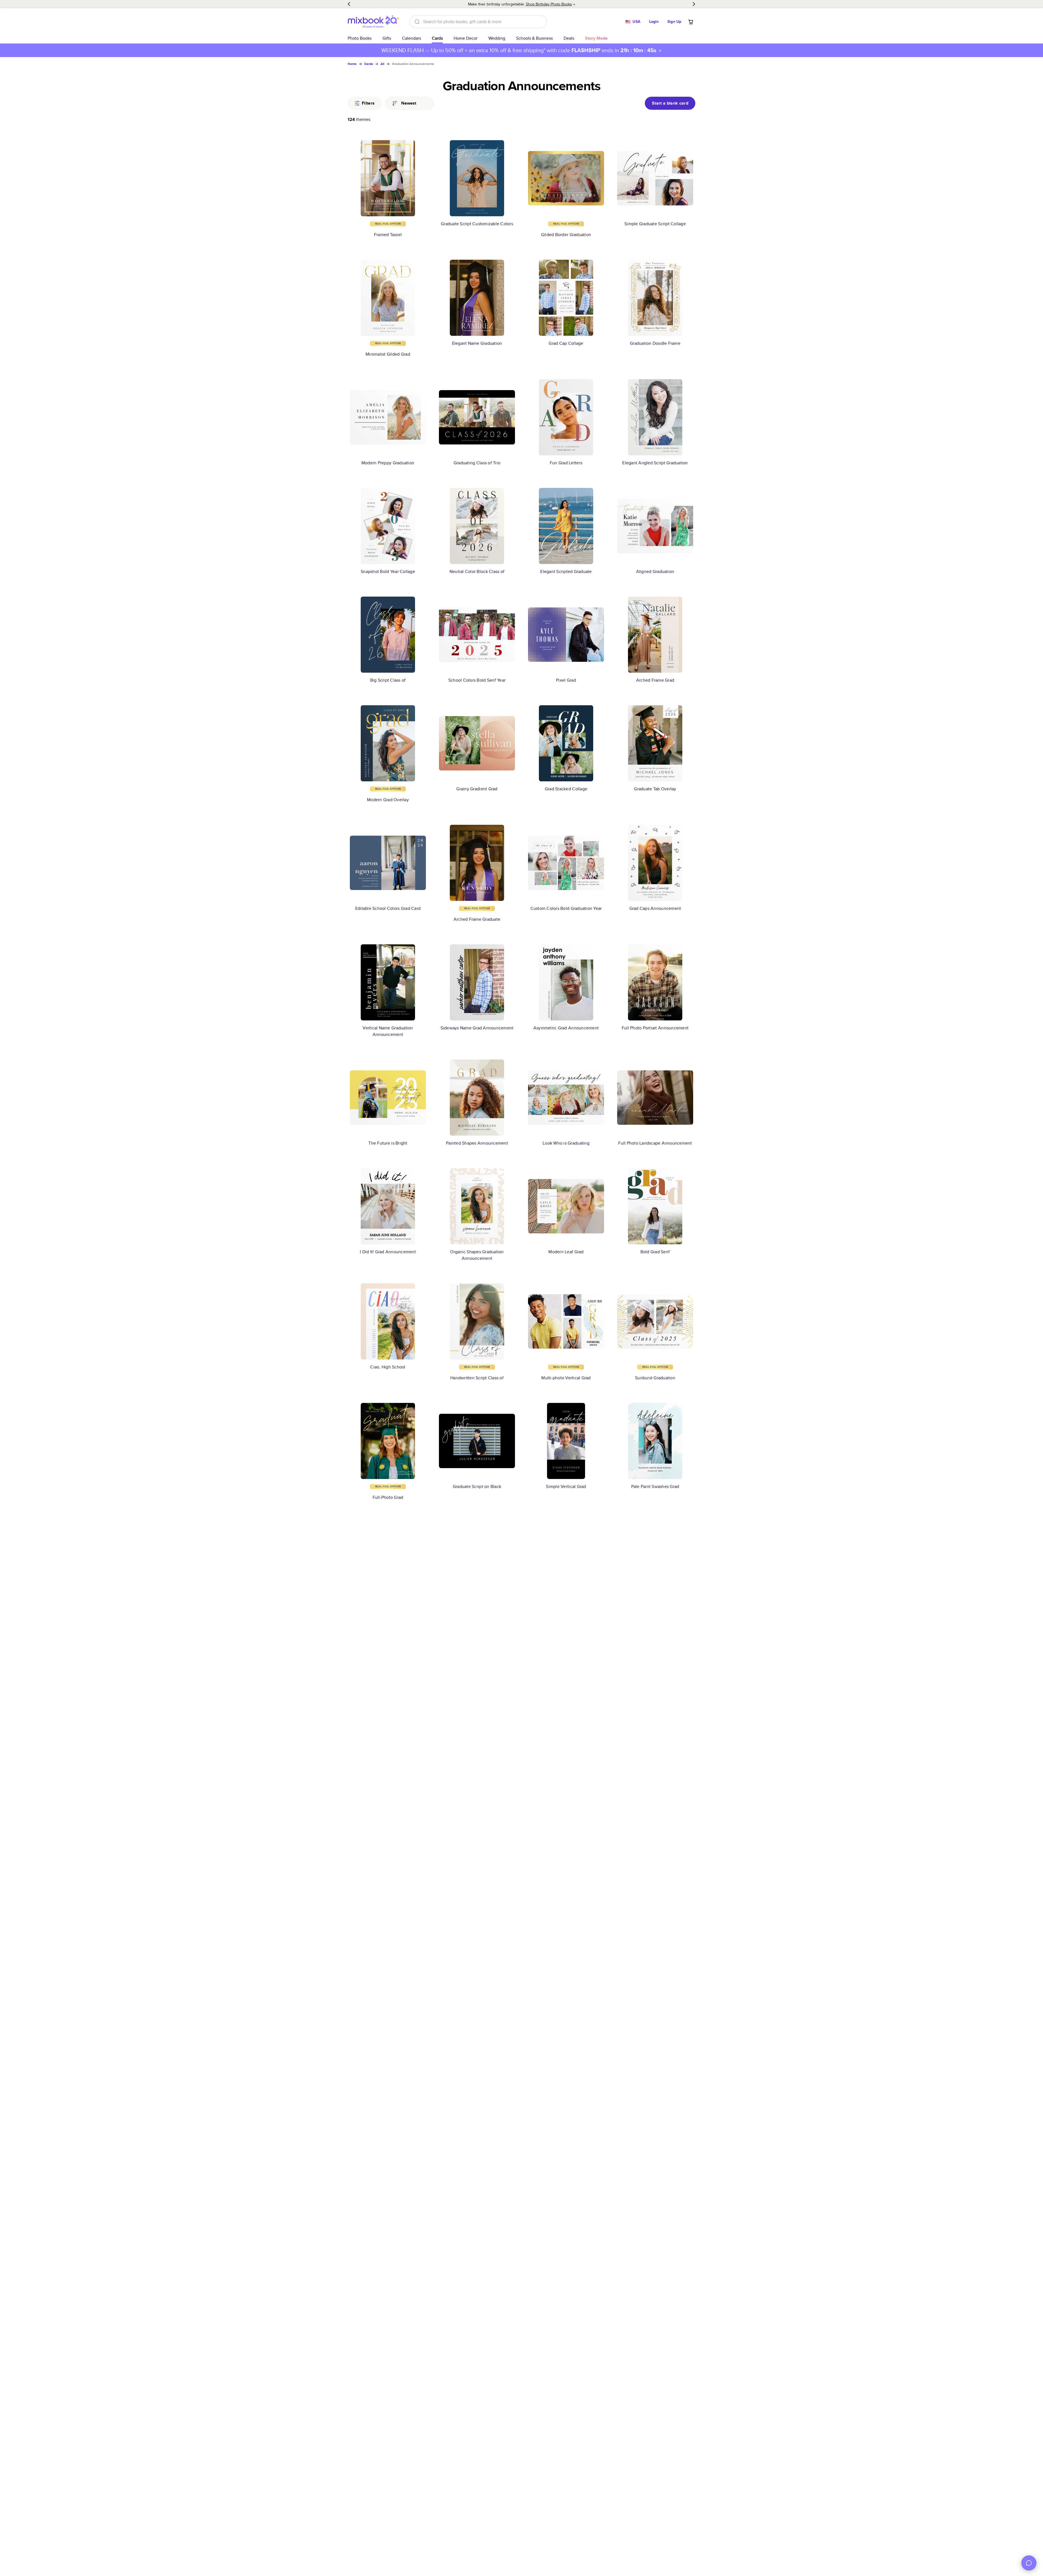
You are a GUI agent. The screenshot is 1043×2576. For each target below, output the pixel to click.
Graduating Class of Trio (477, 463)
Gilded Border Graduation (566, 235)
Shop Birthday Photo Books (549, 4)
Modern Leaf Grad (566, 1252)
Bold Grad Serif (655, 1252)
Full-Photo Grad (388, 1497)
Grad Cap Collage (566, 343)
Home (352, 64)
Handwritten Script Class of (477, 1378)
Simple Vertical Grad (566, 1486)
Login (654, 21)
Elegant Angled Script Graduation (655, 463)
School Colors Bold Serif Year (477, 680)
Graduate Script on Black (477, 1486)
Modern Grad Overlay (388, 800)
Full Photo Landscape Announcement (655, 1143)
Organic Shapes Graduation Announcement (477, 1255)
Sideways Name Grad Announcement (477, 1028)
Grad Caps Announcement (655, 908)
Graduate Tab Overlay (655, 789)
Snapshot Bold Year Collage (388, 571)
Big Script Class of (388, 680)
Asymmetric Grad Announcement (566, 1028)
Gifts (387, 38)
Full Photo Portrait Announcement (655, 1028)
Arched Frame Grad (655, 680)
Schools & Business (534, 38)
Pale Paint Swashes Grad (655, 1486)
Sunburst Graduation (655, 1378)
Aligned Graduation (655, 571)
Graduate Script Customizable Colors (477, 224)
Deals (569, 38)
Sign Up (674, 21)
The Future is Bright (388, 1143)
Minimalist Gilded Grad (388, 354)
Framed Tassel (388, 235)
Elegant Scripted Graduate (566, 571)
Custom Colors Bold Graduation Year (566, 908)
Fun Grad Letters (566, 463)
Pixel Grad (566, 680)
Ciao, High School (388, 1367)
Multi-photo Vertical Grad (566, 1378)
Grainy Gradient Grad (477, 789)
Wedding (497, 38)
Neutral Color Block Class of (477, 571)
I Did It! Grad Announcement (388, 1252)
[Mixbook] (373, 22)
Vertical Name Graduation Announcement (388, 1031)
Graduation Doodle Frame (655, 343)
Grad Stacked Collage (566, 789)
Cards (437, 38)
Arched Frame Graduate (477, 919)
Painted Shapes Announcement (477, 1143)
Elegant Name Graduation (477, 343)
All (382, 64)
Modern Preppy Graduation (388, 463)
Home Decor (466, 38)
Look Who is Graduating (566, 1143)
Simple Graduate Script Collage (655, 224)
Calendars (411, 38)
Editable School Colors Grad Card (388, 908)
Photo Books (360, 38)
